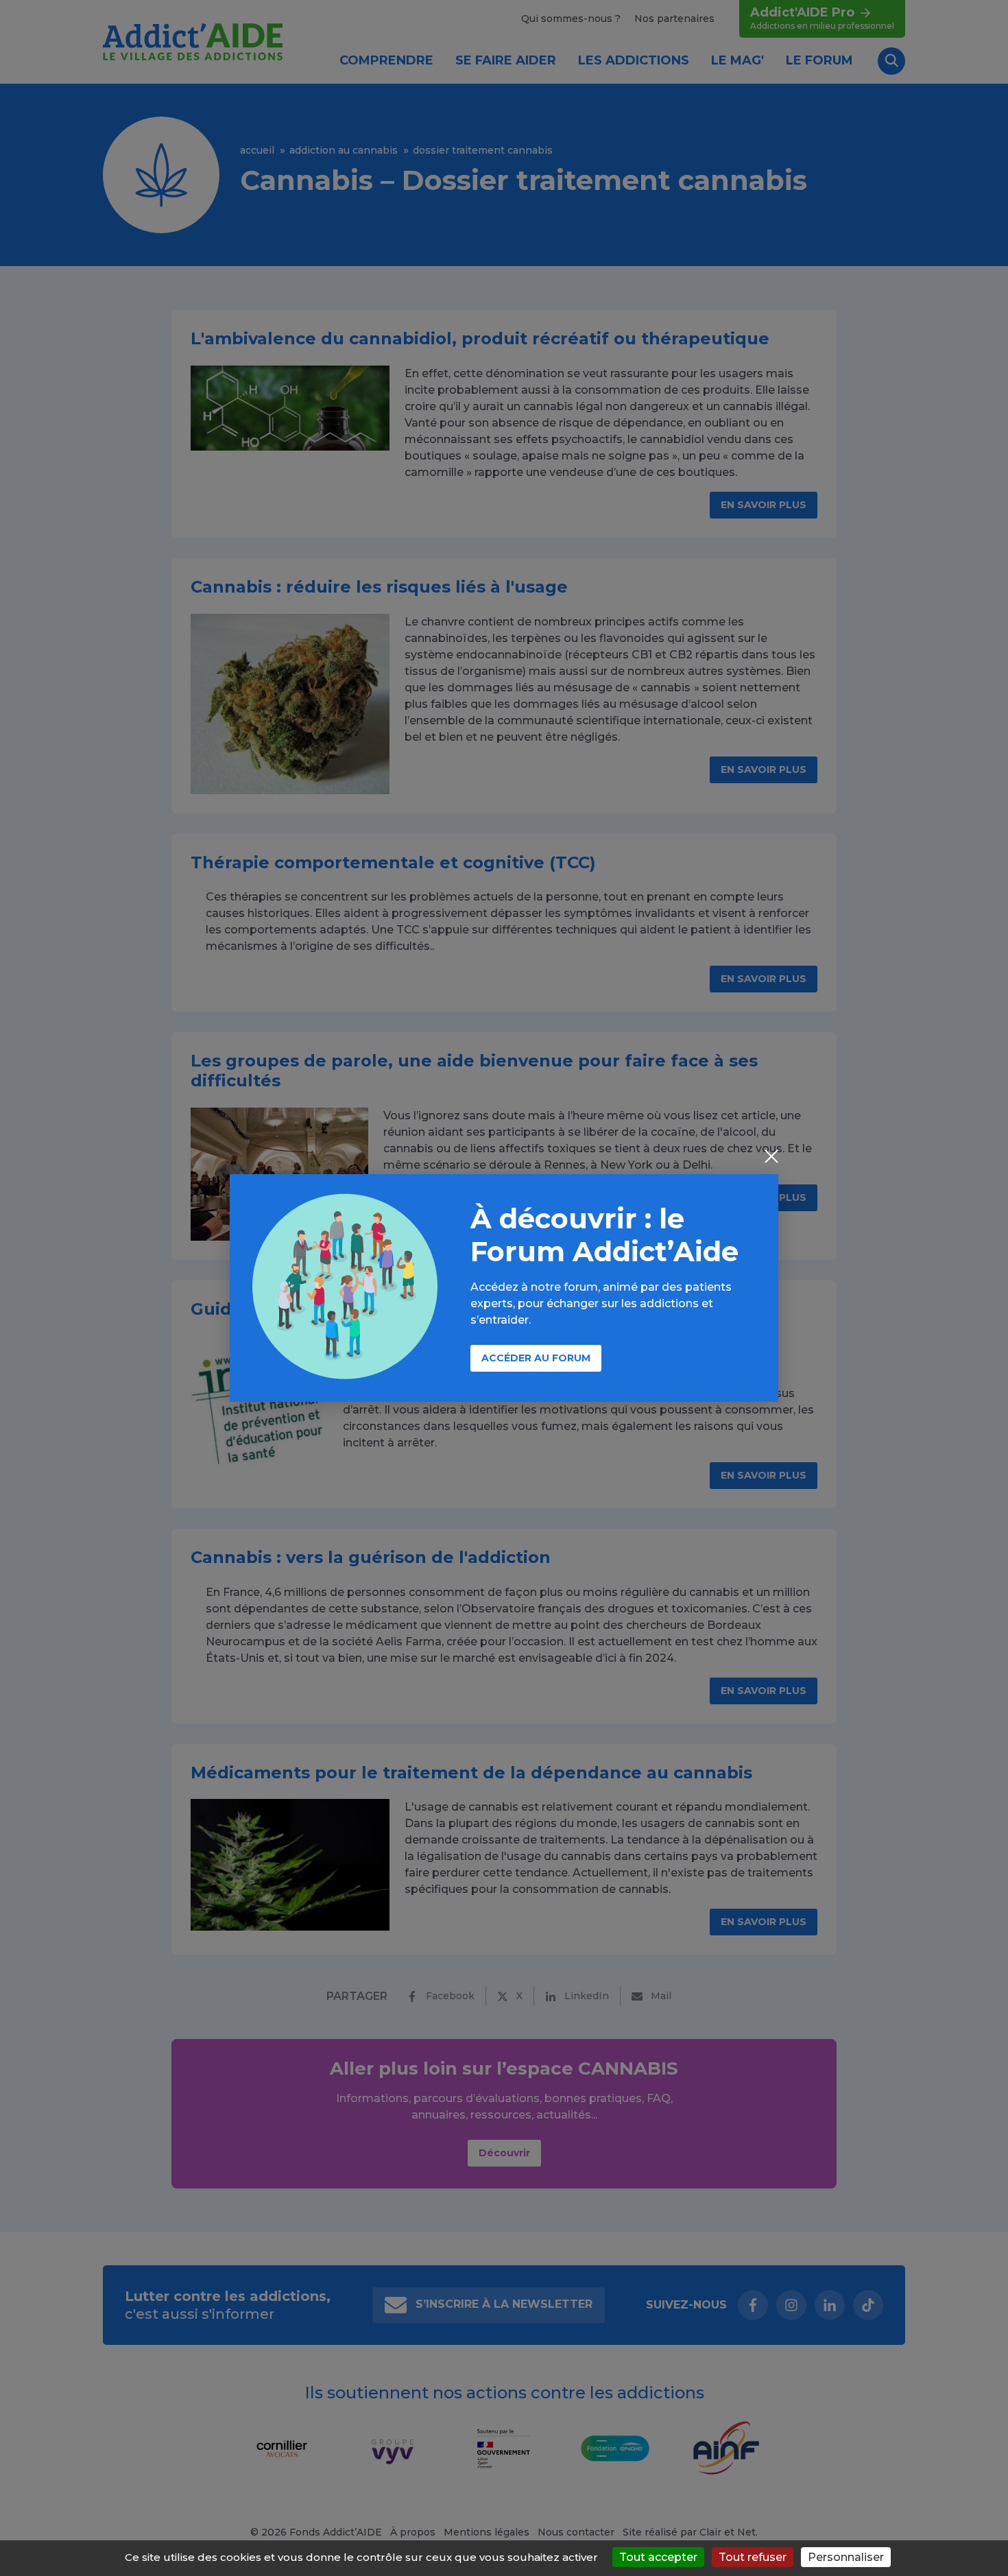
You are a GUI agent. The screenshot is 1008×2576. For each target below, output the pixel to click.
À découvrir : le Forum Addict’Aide (604, 1235)
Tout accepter (658, 2557)
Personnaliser (846, 2557)
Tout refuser (753, 2557)
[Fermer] (771, 1158)
